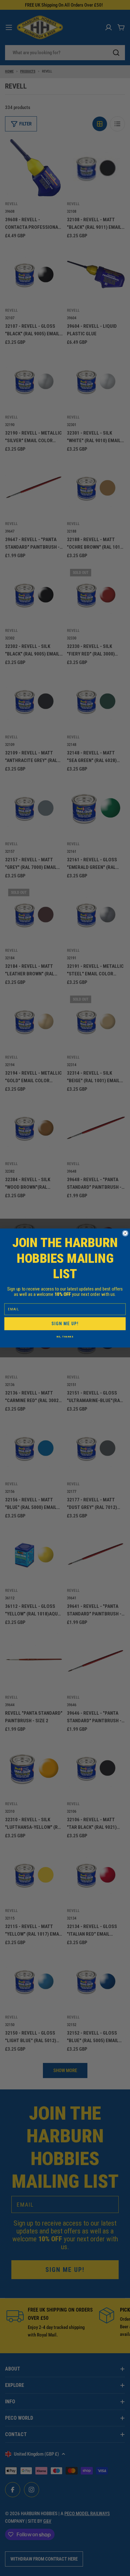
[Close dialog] (125, 1233)
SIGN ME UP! (65, 1324)
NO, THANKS (65, 1337)
